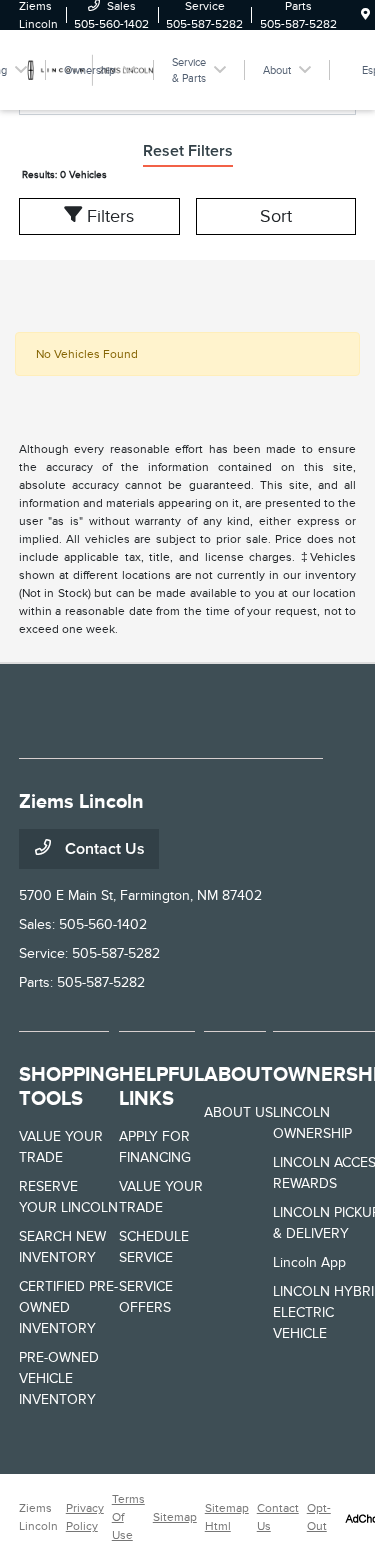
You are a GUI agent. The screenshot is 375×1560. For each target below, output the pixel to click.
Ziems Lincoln (38, 1517)
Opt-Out (319, 1517)
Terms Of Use (128, 1517)
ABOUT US (238, 1112)
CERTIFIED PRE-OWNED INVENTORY (68, 1307)
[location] (365, 15)
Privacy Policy (85, 1517)
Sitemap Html (227, 1517)
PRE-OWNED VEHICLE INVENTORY (59, 1378)
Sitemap (175, 1517)
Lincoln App (309, 1262)
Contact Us (103, 849)
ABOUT (238, 1074)
